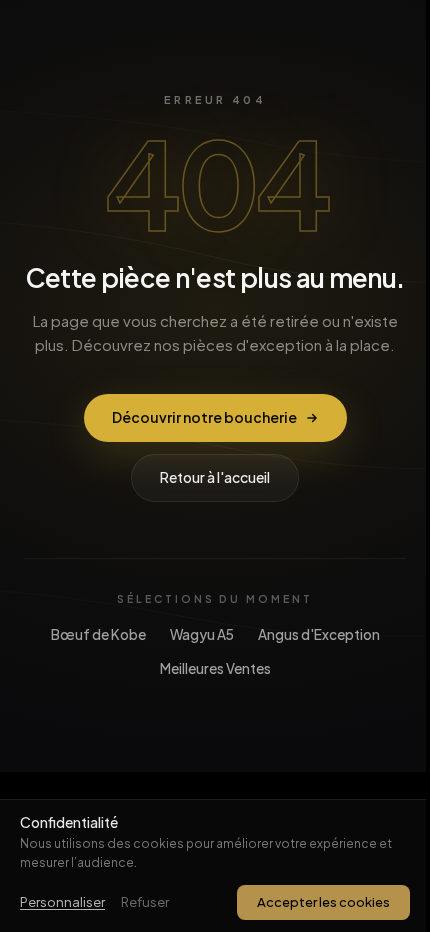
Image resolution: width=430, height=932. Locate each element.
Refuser (145, 902)
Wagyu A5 (202, 634)
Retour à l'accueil (215, 477)
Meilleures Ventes (215, 668)
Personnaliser (62, 902)
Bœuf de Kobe (98, 634)
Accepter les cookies (323, 902)
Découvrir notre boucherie (204, 417)
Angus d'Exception (319, 634)
